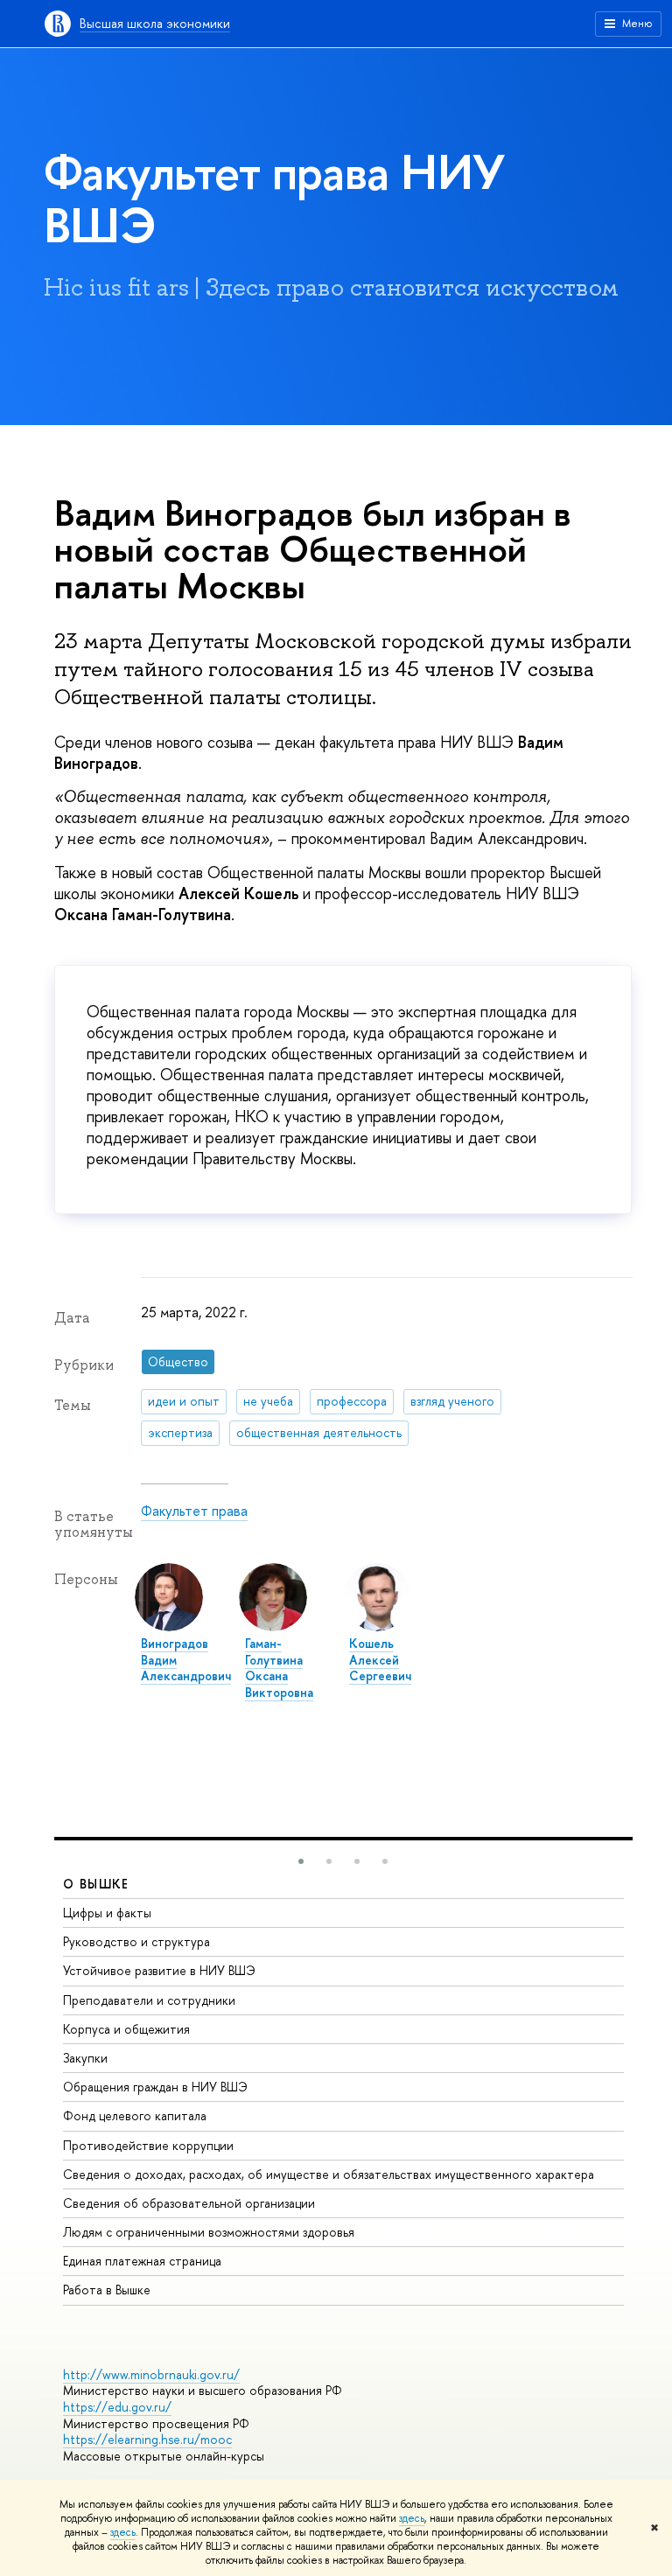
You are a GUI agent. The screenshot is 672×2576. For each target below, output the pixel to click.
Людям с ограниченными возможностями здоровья (209, 2232)
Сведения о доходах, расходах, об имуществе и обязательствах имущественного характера (329, 2174)
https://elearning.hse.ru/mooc (147, 2439)
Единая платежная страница (142, 2261)
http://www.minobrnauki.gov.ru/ (151, 2374)
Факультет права (194, 1511)
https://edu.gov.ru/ (117, 2407)
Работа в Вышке (107, 2290)
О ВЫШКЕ (96, 1884)
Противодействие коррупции (148, 2145)
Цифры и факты (107, 1913)
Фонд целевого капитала (135, 2115)
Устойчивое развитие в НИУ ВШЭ (159, 1970)
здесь (412, 2518)
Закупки (85, 2058)
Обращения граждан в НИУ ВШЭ (155, 2087)
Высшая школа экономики (155, 23)
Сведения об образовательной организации (189, 2203)
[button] (301, 1861)
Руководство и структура (136, 1941)
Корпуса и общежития (126, 2029)
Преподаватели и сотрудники (149, 2000)
